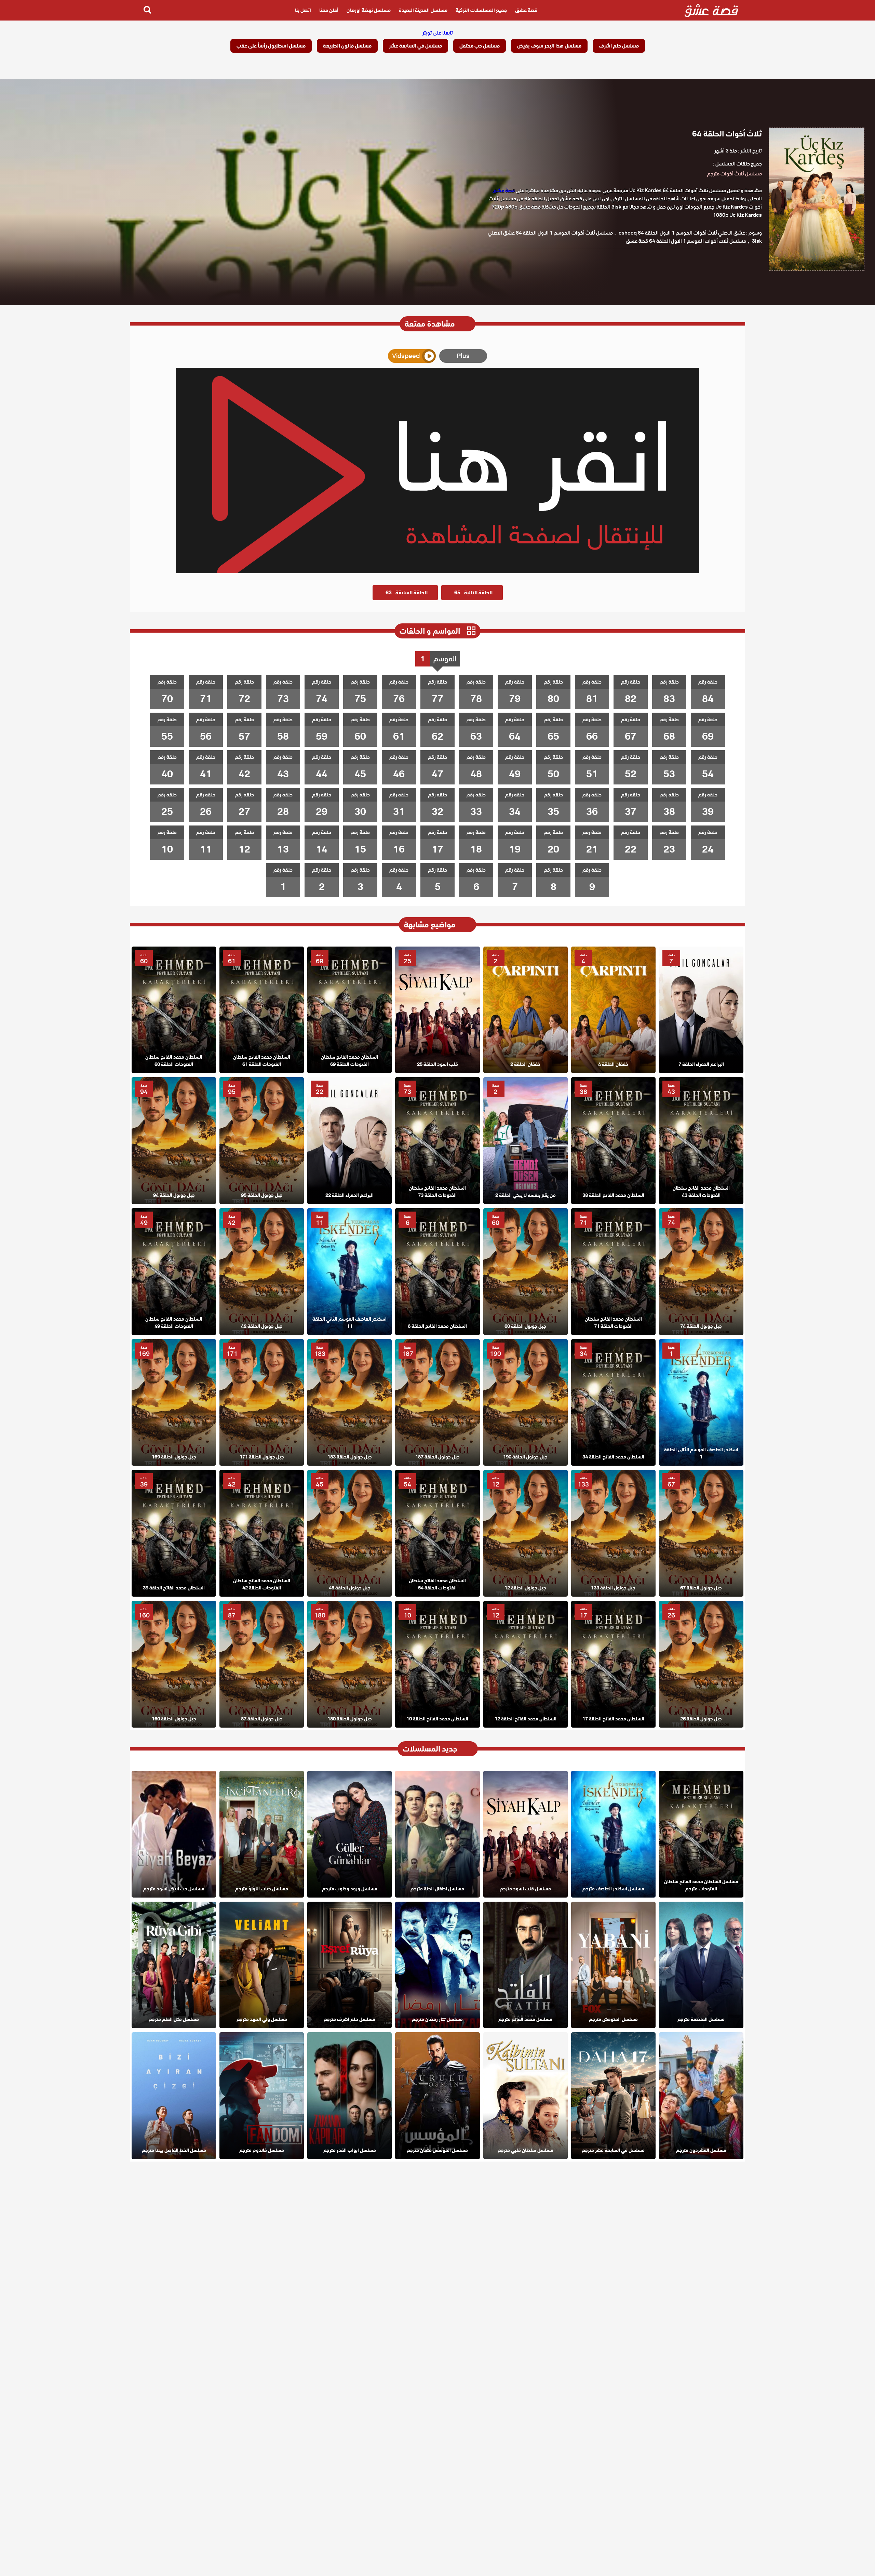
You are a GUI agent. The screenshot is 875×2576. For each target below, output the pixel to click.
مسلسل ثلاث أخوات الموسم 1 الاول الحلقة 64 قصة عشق (686, 241)
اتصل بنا (303, 10)
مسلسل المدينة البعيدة (423, 10)
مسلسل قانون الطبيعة (347, 46)
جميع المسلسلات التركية (481, 10)
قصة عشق (526, 10)
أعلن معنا (329, 10)
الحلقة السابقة (407, 593)
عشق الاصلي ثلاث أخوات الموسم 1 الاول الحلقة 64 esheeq (682, 233)
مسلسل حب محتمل (480, 46)
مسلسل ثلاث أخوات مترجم (735, 174)
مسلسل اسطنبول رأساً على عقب (271, 46)
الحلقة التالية (473, 593)
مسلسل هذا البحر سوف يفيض (549, 46)
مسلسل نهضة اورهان (369, 10)
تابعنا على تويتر (438, 33)
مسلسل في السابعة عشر (415, 46)
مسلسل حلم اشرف (619, 46)
